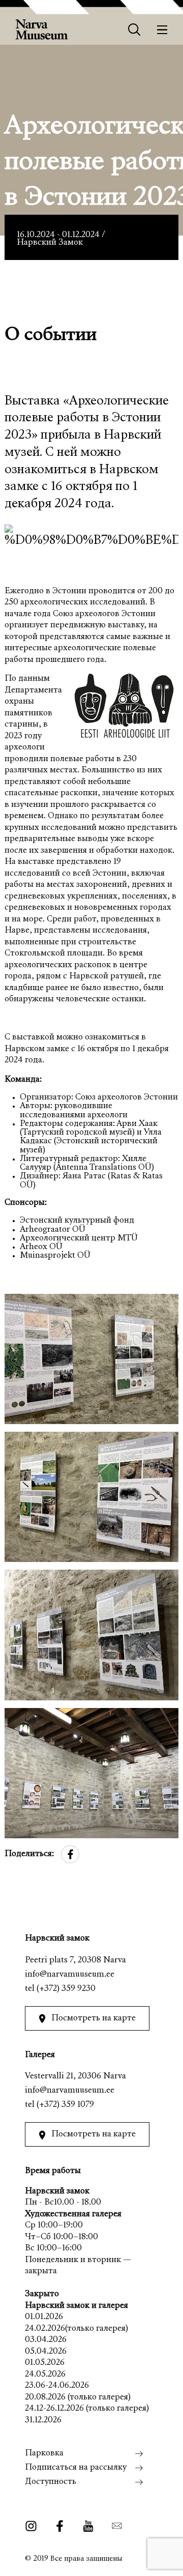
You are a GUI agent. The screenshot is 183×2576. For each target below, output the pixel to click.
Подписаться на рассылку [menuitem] (76, 2468)
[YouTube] (88, 2526)
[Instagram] (34, 2526)
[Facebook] (60, 2526)
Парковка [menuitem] (44, 2454)
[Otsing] (134, 30)
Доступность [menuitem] (51, 2482)
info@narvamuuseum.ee (70, 1975)
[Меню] (162, 30)
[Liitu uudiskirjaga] (114, 2526)
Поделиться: (29, 1854)
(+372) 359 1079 (65, 2105)
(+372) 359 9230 (66, 1989)
